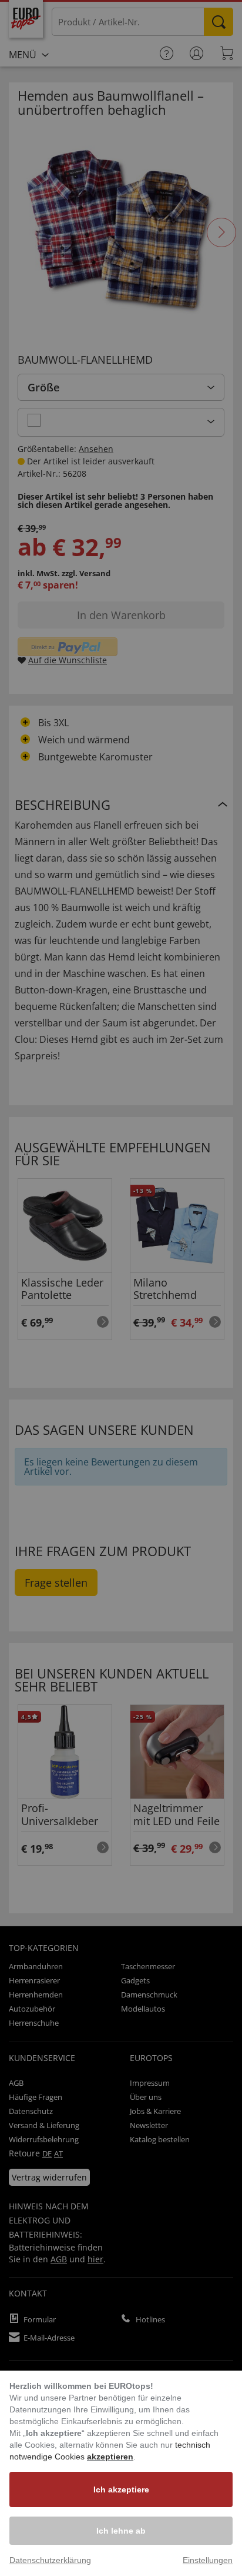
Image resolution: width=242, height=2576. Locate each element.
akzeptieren (110, 2457)
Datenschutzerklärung (50, 2560)
